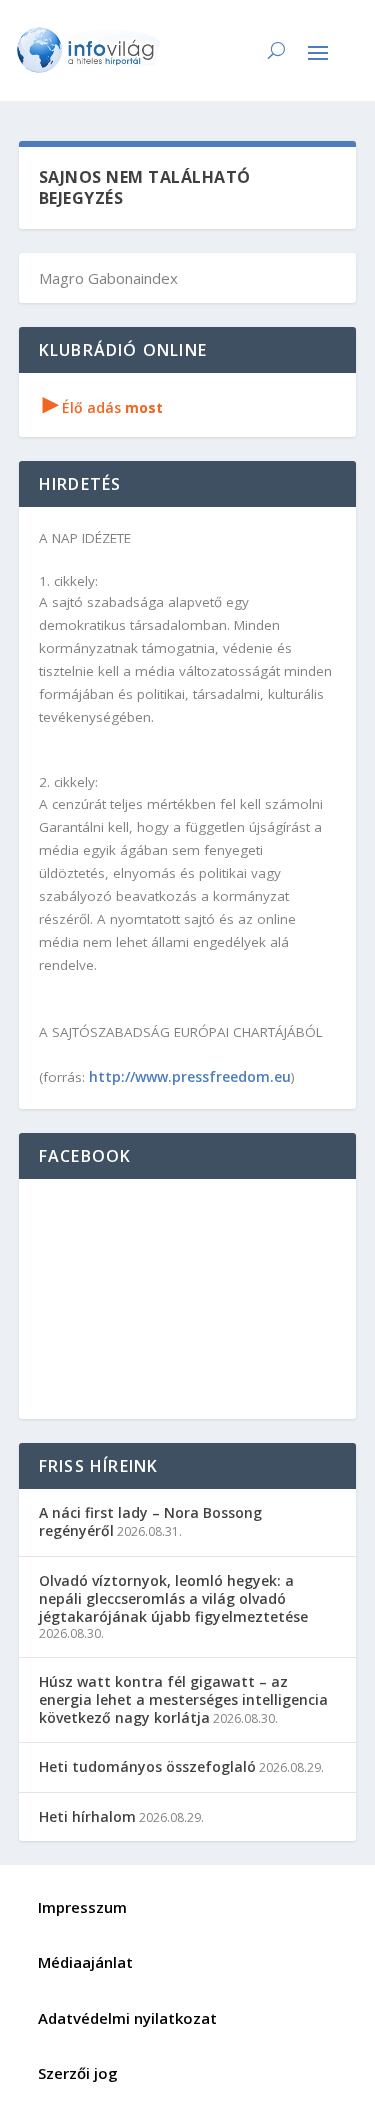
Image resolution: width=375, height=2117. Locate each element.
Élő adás (103, 407)
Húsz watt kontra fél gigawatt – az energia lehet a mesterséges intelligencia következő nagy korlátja (183, 1699)
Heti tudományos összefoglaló (147, 1766)
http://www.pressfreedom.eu (190, 1076)
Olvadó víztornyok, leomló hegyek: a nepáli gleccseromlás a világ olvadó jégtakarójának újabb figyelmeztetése (173, 1598)
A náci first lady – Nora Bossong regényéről (150, 1521)
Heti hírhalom (87, 1816)
